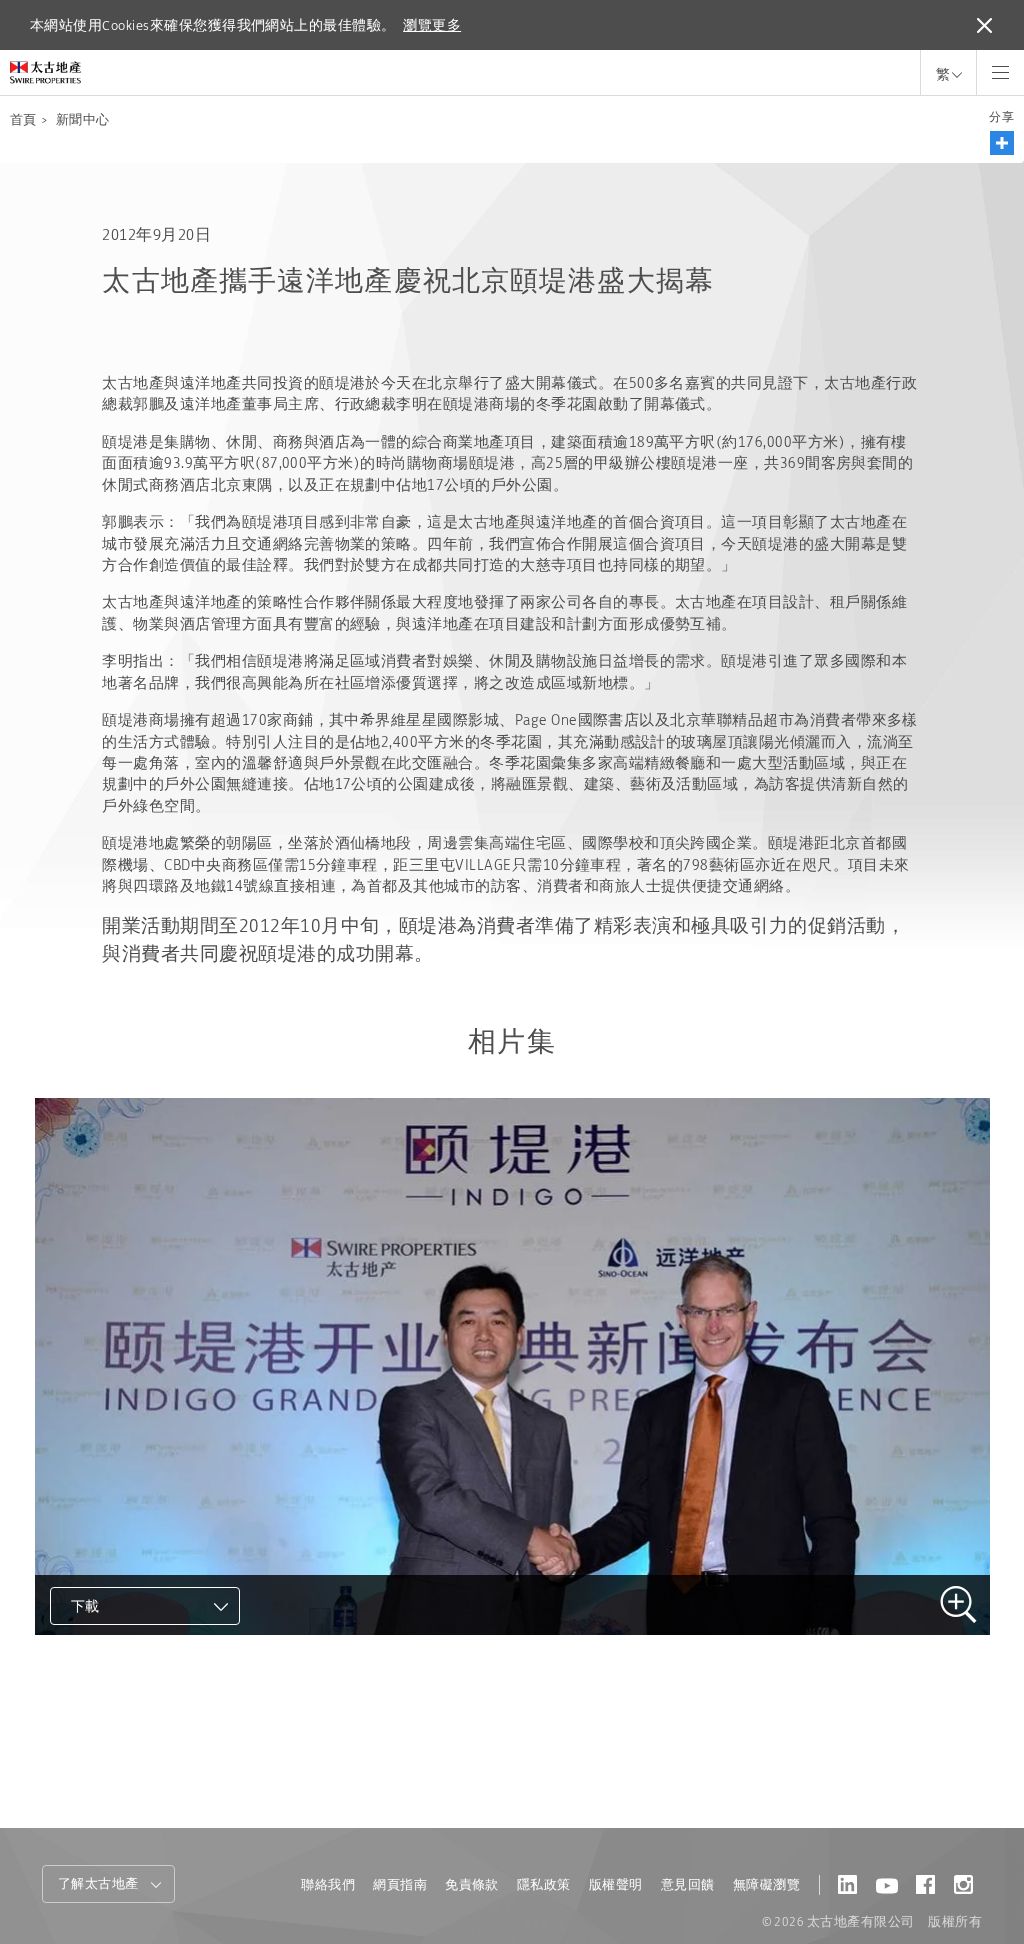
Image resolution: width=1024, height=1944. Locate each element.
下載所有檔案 (119, 1694)
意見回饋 (688, 1884)
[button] (1002, 143)
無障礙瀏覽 (766, 1884)
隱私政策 (544, 1884)
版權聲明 (616, 1884)
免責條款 (472, 1884)
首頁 (23, 119)
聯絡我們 (328, 1884)
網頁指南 (400, 1884)
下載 (85, 1606)
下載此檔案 (111, 1659)
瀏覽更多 (432, 25)
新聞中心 (83, 119)
